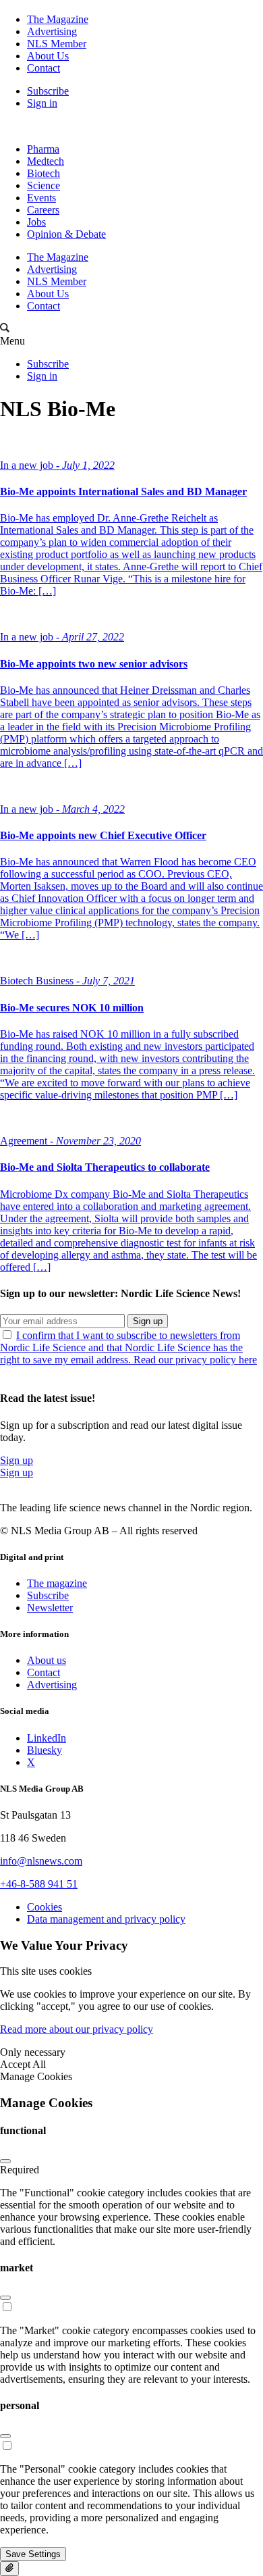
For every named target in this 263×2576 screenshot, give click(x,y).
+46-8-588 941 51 (39, 1884)
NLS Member (57, 44)
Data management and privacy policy (106, 1919)
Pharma (43, 149)
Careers (43, 210)
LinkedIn (47, 1738)
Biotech (43, 173)
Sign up (148, 1321)
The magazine (57, 1583)
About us (47, 1660)
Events (41, 198)
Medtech (46, 161)
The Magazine (58, 19)
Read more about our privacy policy (77, 2029)
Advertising (52, 31)
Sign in (42, 103)
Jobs (36, 222)
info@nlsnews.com (41, 1861)
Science (43, 185)
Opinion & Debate (66, 234)
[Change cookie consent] (9, 2569)
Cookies (45, 1907)
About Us (48, 56)
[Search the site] (5, 329)
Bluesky (45, 1750)
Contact (43, 68)
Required (20, 2170)
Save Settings (33, 2554)
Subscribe (48, 91)
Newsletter (50, 1608)
